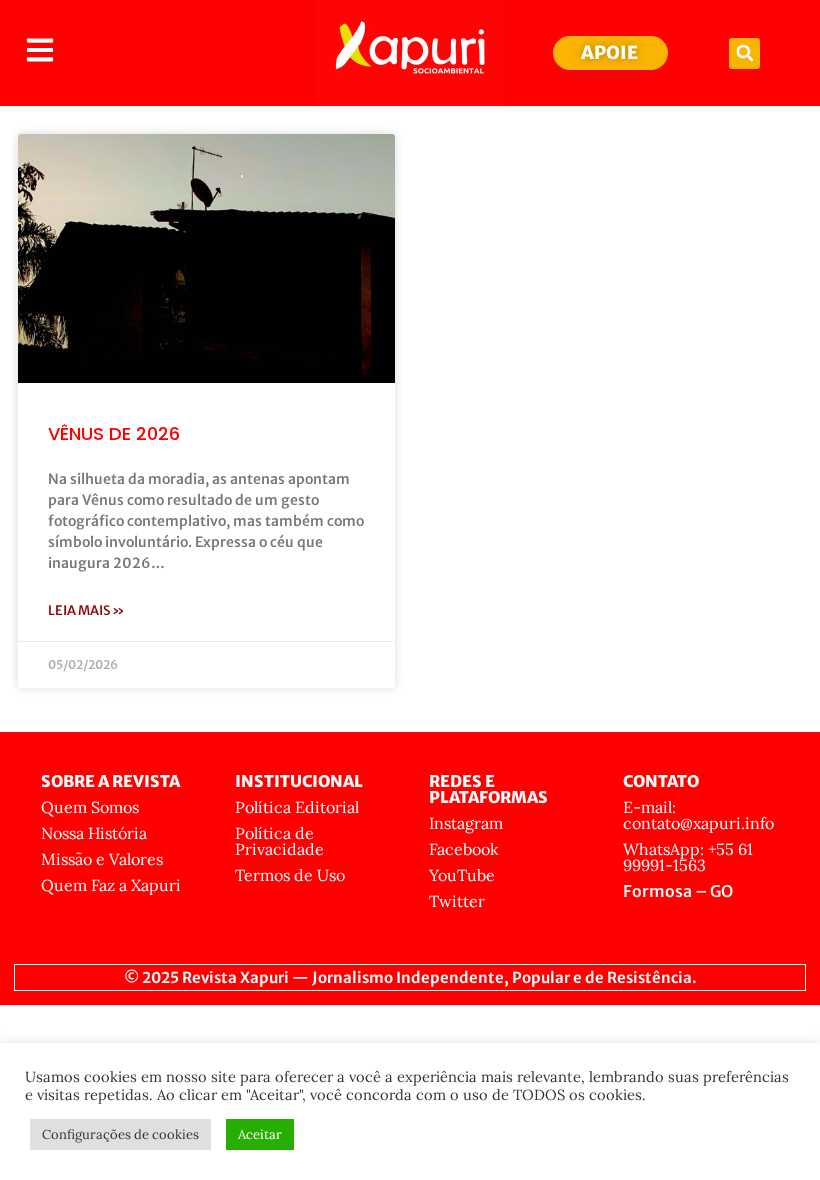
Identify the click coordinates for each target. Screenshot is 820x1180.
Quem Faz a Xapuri (111, 885)
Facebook (464, 849)
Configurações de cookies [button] (120, 1134)
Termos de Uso (290, 875)
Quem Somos (90, 807)
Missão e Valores (102, 859)
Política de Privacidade (279, 841)
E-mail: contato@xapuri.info (698, 815)
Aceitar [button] (260, 1134)
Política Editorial (297, 807)
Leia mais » (86, 610)
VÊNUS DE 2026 (114, 433)
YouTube (462, 875)
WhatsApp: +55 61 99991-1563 (688, 857)
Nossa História (94, 833)
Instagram (466, 823)
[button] (744, 53)
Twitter (457, 901)
